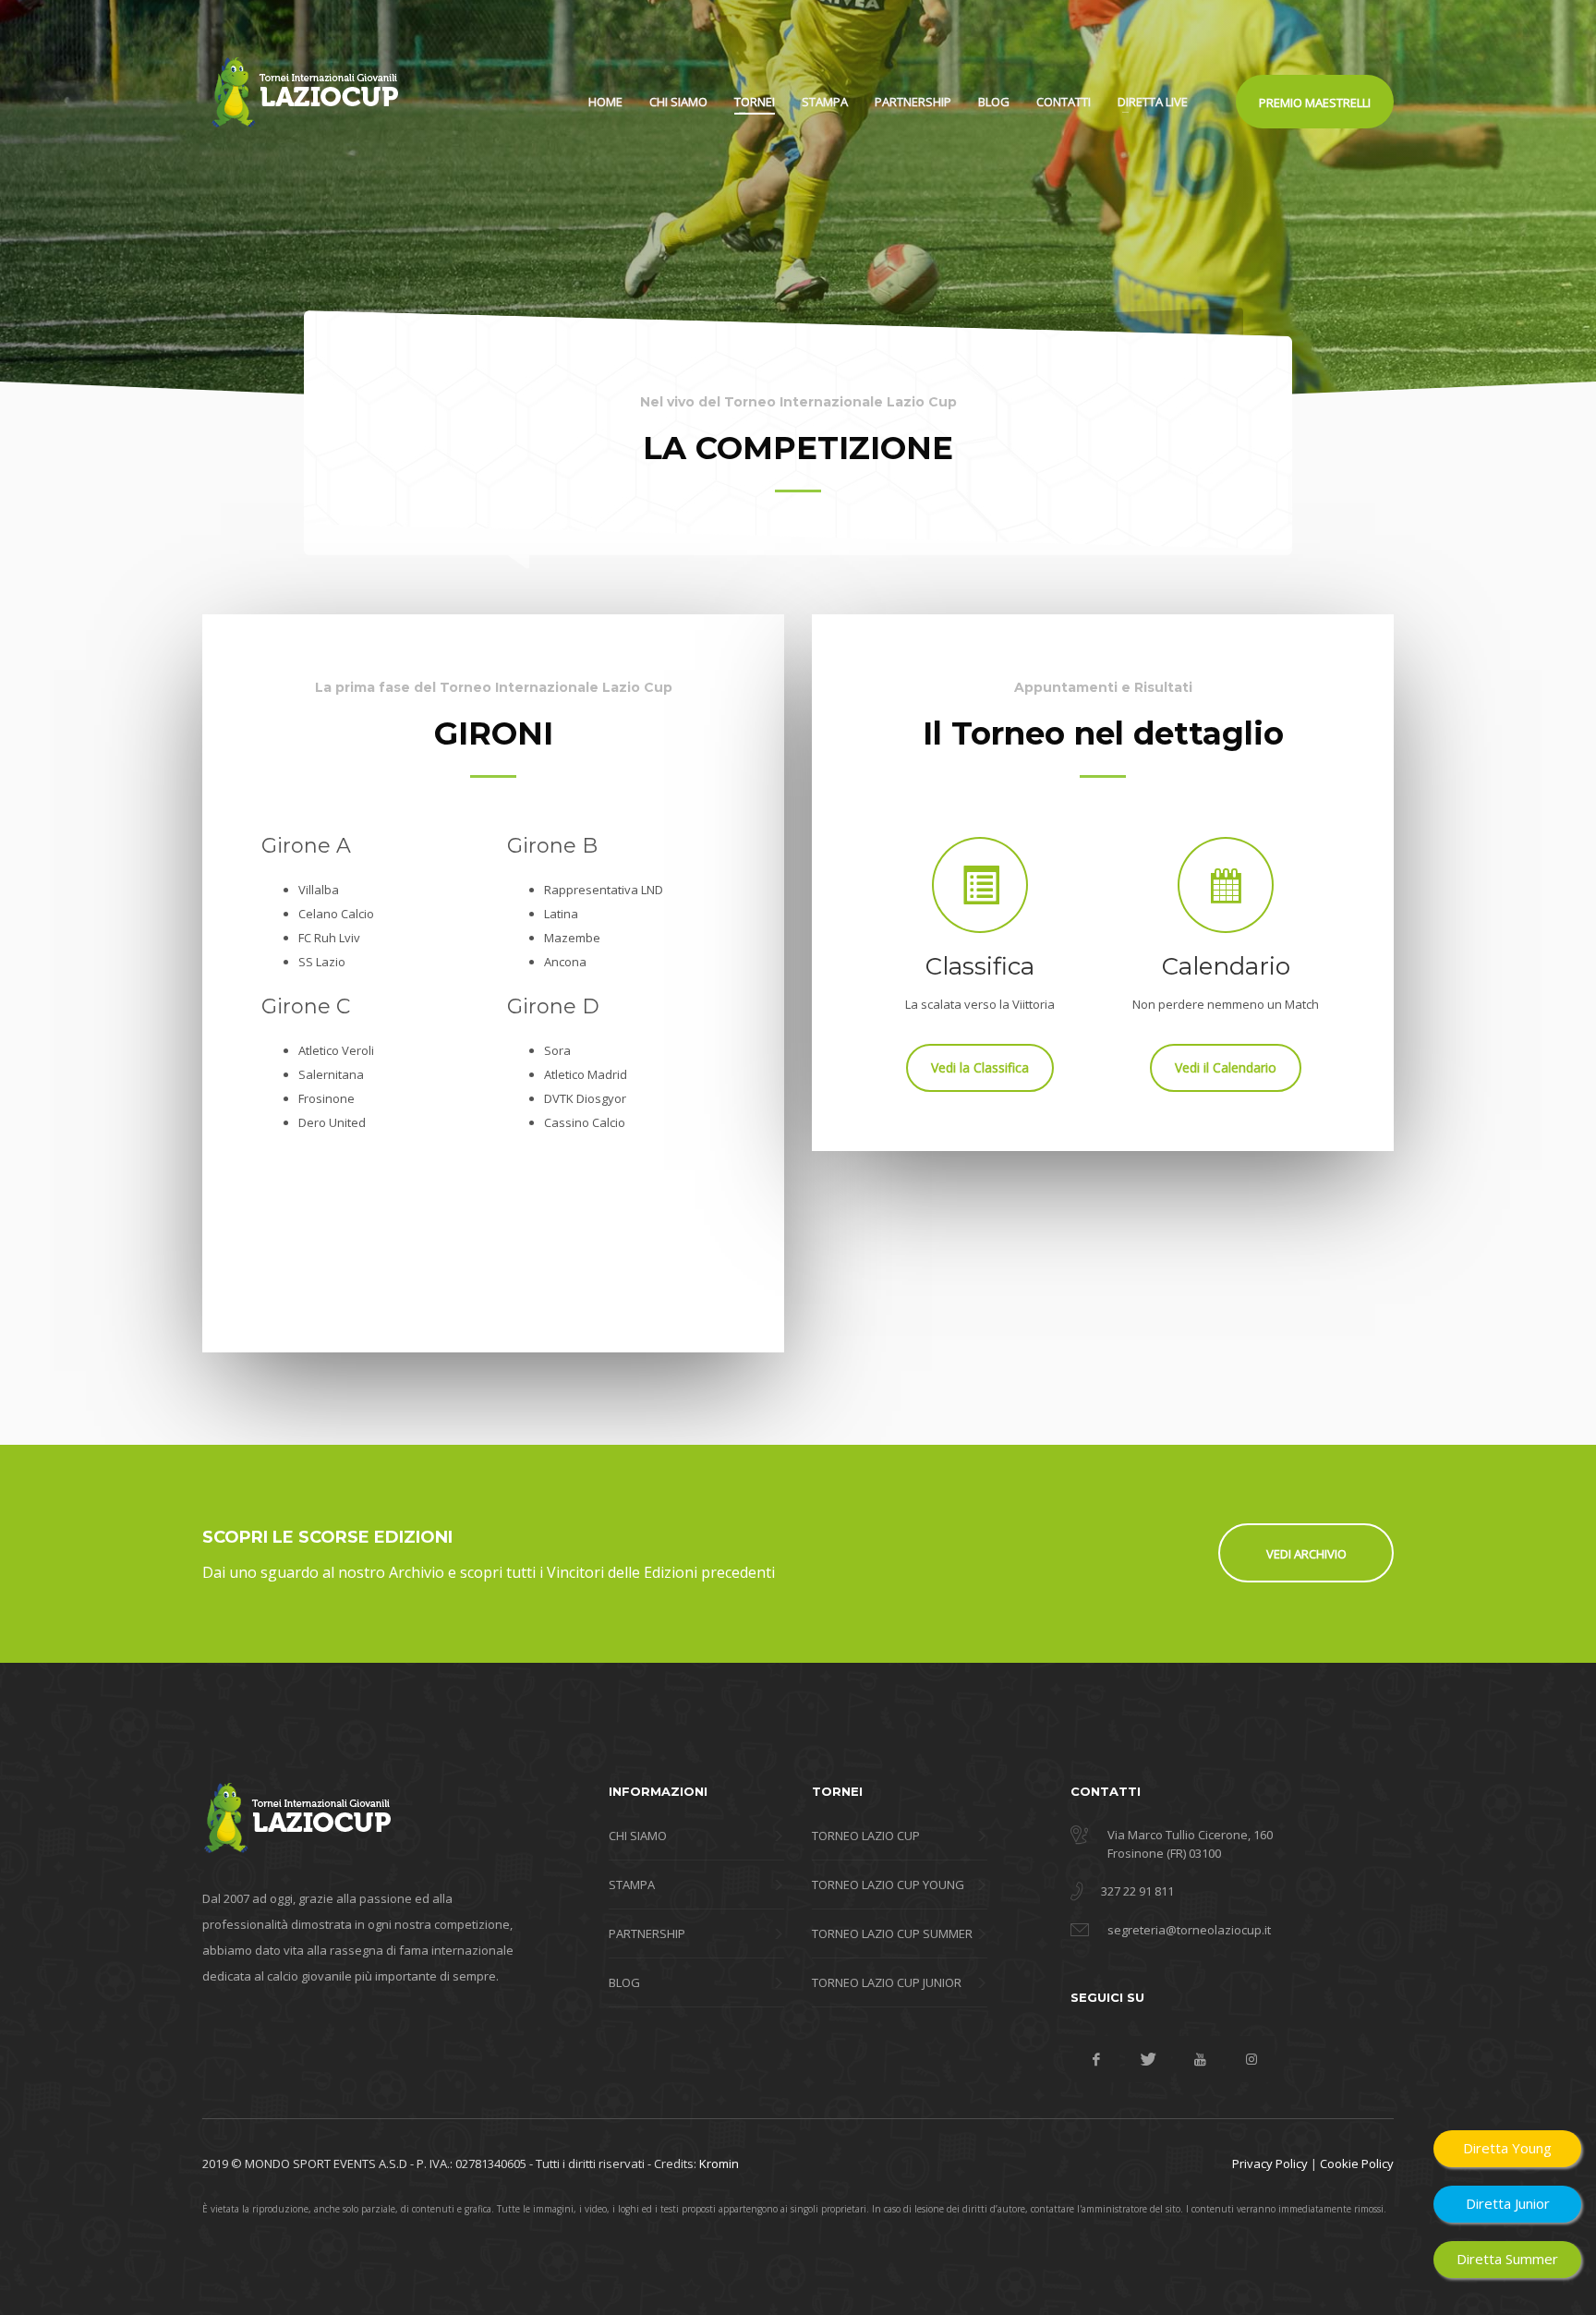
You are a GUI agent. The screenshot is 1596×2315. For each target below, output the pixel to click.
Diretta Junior (1508, 2203)
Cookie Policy (1357, 2163)
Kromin (719, 2163)
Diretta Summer (1507, 2259)
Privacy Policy (1270, 2163)
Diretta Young (1507, 2148)
